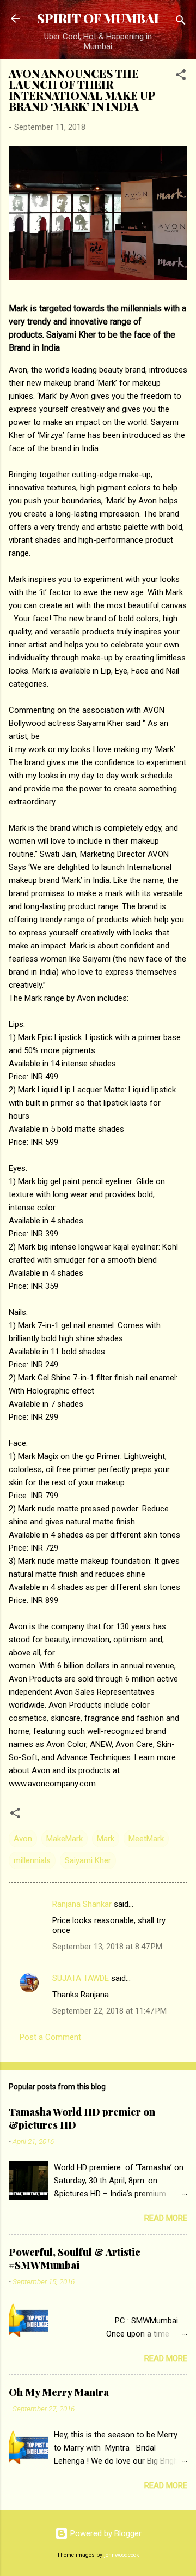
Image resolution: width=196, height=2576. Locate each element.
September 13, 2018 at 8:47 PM (107, 1947)
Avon (23, 1839)
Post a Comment (50, 2037)
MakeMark (65, 1839)
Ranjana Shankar (82, 1904)
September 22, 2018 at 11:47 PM (109, 2011)
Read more (166, 2218)
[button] (181, 77)
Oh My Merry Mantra (59, 2392)
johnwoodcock (122, 2555)
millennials (32, 1860)
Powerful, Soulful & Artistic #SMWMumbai (75, 2259)
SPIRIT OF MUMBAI (98, 18)
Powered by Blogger (105, 2533)
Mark (106, 1839)
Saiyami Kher (88, 1860)
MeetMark (146, 1839)
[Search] (181, 22)
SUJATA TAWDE (81, 1978)
